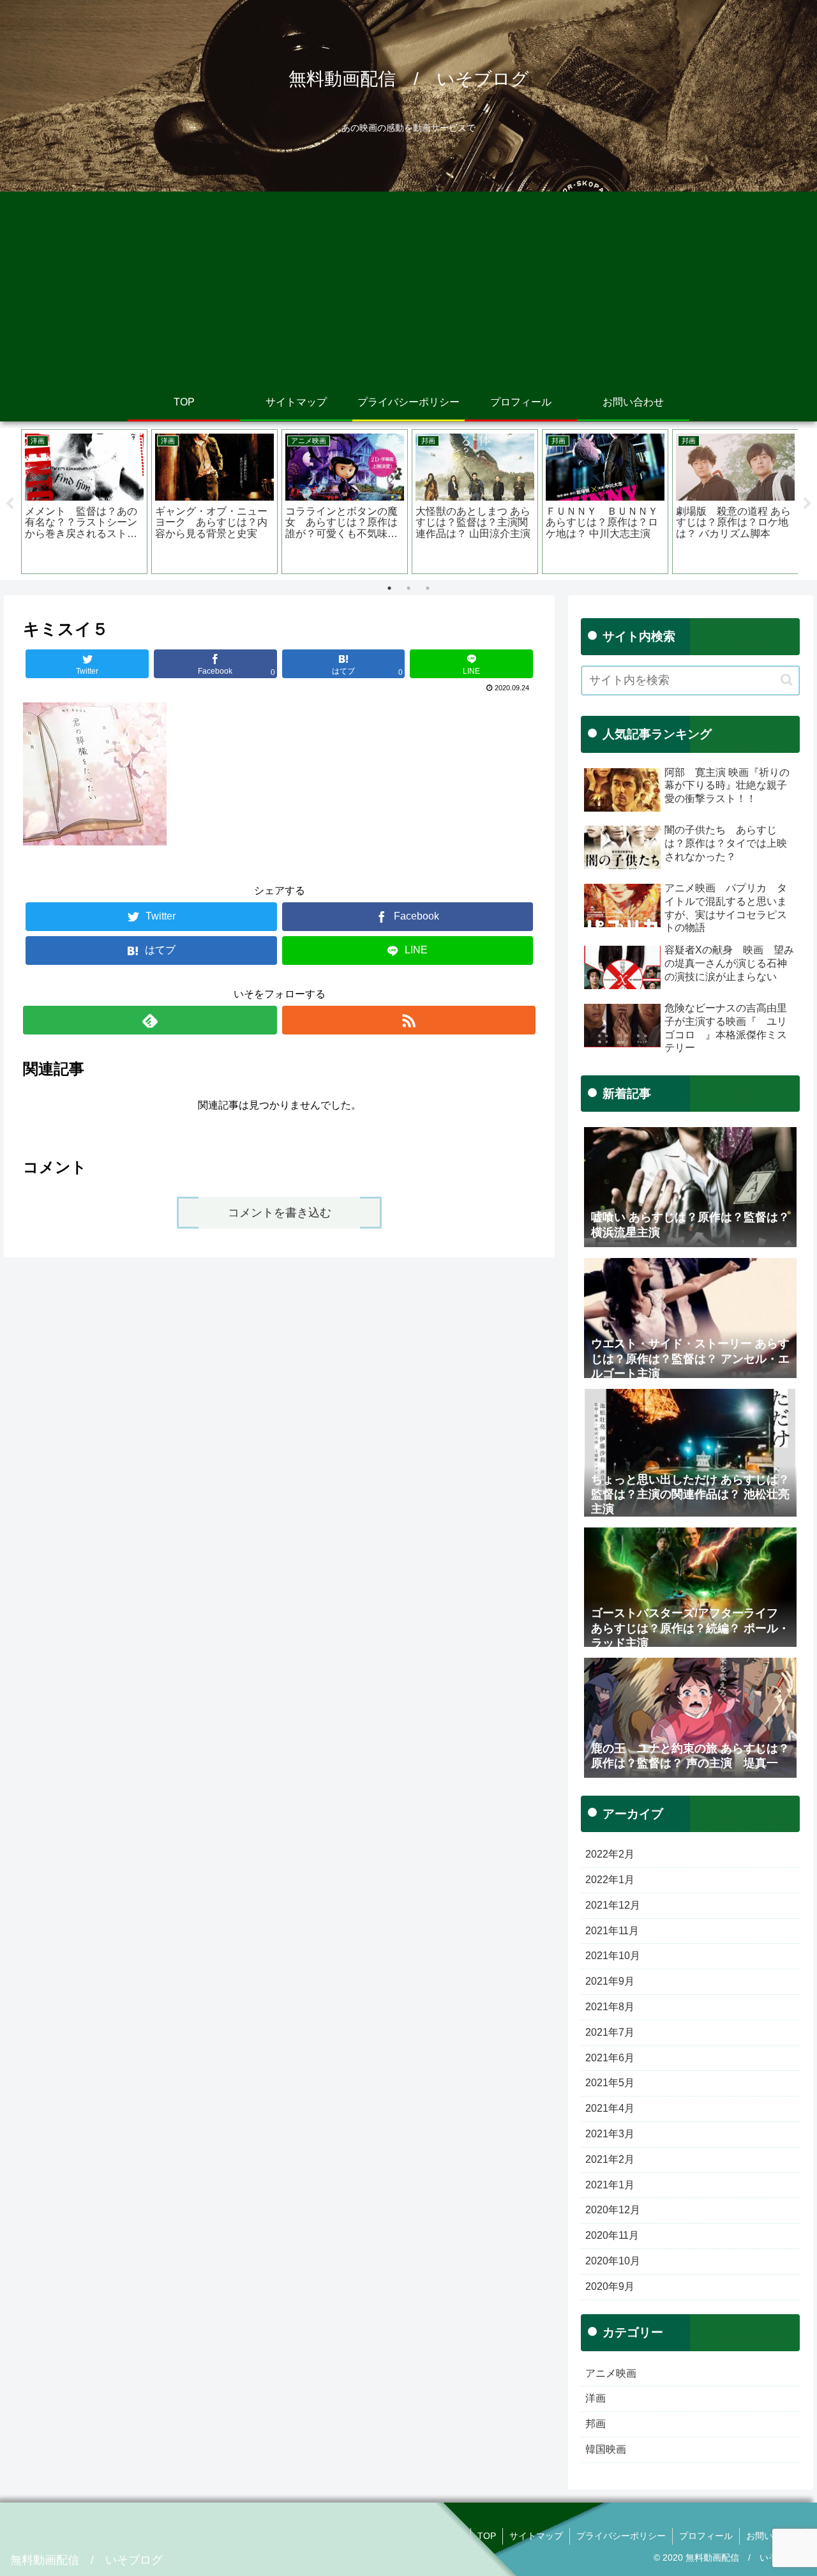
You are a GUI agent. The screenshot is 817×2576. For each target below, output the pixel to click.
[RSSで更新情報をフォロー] (409, 1020)
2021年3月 (610, 2134)
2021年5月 (610, 2083)
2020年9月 (610, 2286)
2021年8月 (610, 2007)
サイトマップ (536, 2536)
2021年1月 (610, 2185)
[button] (787, 680)
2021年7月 (610, 2032)
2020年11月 (612, 2235)
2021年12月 (613, 1905)
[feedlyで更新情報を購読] (150, 1020)
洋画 (596, 2398)
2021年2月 (610, 2159)
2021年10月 (613, 1956)
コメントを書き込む (280, 1213)
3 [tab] (428, 588)
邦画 (596, 2424)
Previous (10, 504)
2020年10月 (613, 2261)
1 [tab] (389, 588)
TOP (487, 2536)
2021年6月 (610, 2058)
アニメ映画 (611, 2373)
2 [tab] (408, 588)
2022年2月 (610, 1854)
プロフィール (706, 2536)
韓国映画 (606, 2449)
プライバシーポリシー (621, 2536)
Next (807, 504)
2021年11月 (612, 1931)
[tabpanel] (84, 502)
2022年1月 (610, 1880)
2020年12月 (613, 2210)
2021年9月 (610, 1981)
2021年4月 (610, 2108)
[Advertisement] (408, 287)
